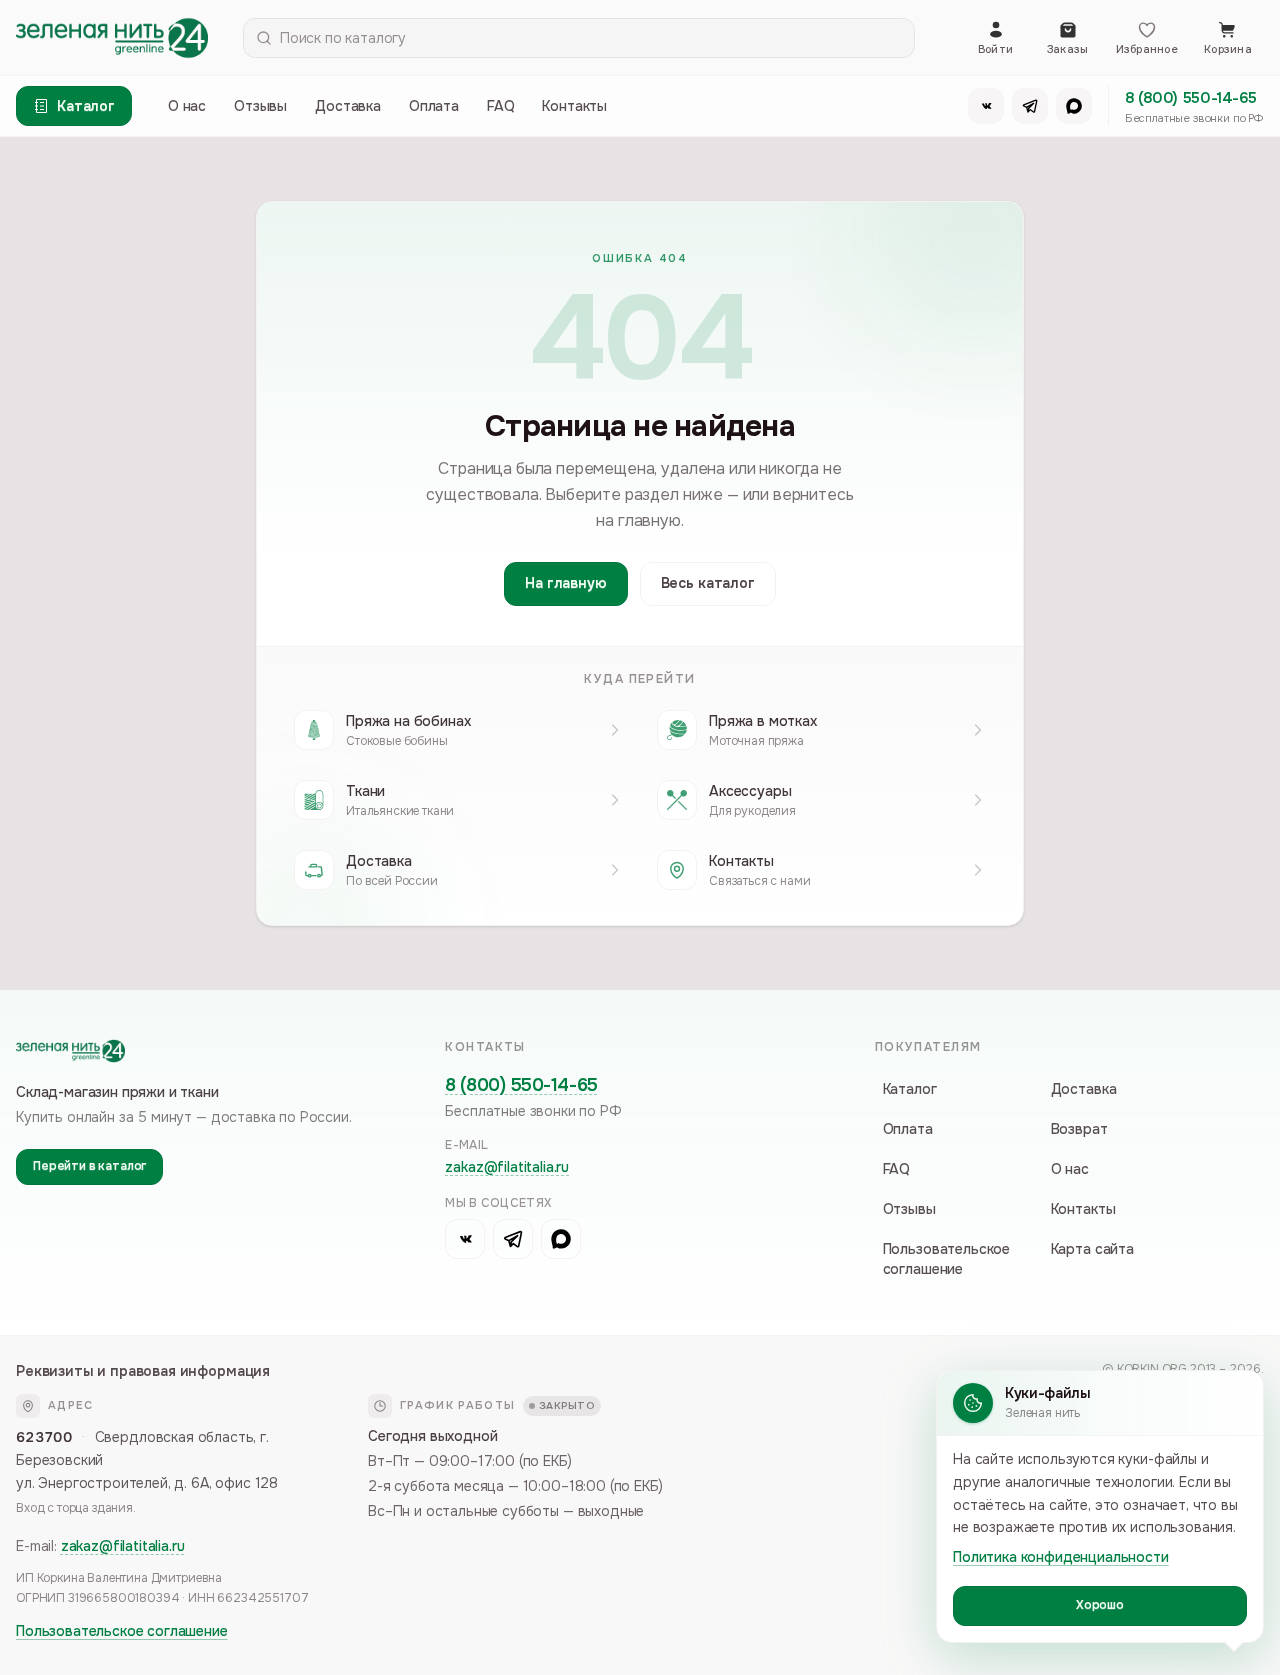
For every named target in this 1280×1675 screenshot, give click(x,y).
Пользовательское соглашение (946, 1259)
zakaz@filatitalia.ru (507, 1167)
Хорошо (1100, 1605)
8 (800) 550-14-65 (1191, 98)
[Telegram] (1030, 106)
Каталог (910, 1089)
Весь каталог (708, 583)
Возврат (1079, 1129)
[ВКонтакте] (986, 106)
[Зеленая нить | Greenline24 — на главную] (112, 38)
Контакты (574, 106)
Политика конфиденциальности (1061, 1557)
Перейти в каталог (89, 1166)
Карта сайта (1092, 1249)
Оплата (434, 106)
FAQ (501, 106)
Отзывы (260, 106)
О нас (187, 106)
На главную (565, 583)
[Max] (1074, 106)
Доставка (348, 106)
